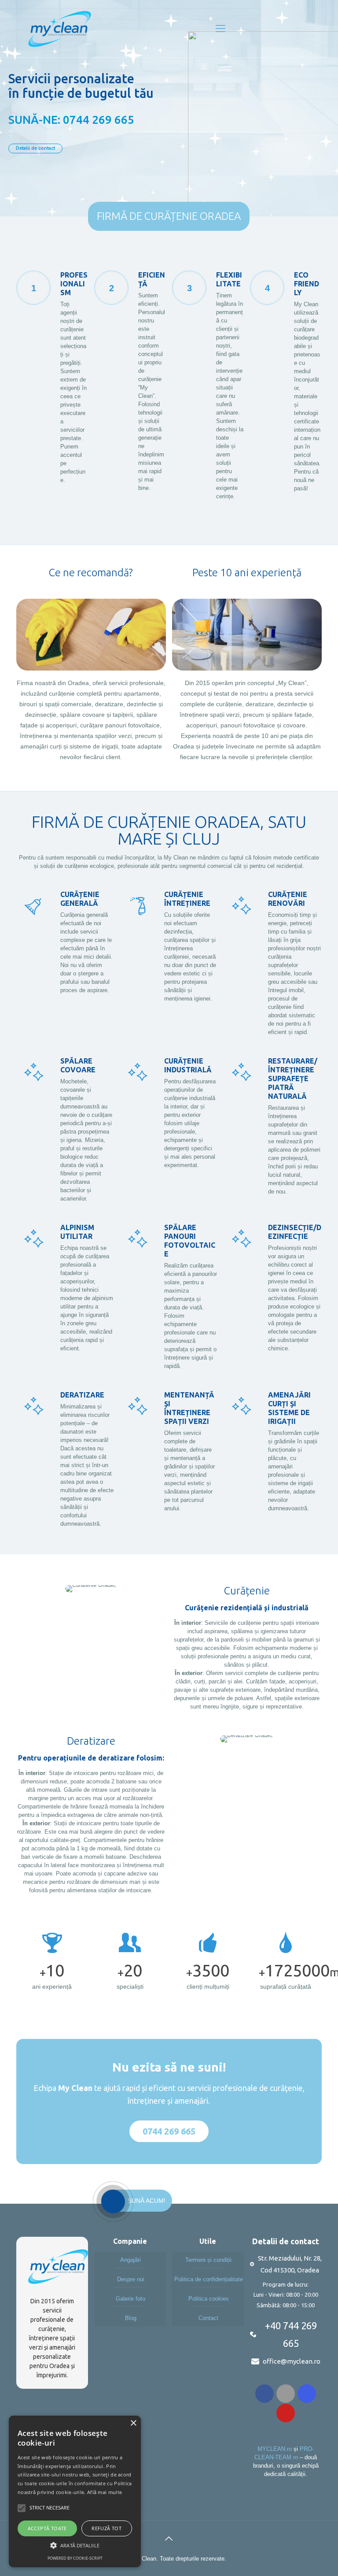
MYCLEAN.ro (275, 2449)
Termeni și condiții (208, 2260)
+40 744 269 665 (291, 2334)
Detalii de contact (35, 148)
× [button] (133, 2423)
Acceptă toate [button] (47, 2528)
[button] (75, 2545)
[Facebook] (265, 2394)
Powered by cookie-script (75, 2558)
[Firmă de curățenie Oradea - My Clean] (60, 29)
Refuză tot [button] (107, 2528)
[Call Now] (112, 2201)
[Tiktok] (286, 2394)
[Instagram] (307, 2394)
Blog (131, 2318)
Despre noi (131, 2279)
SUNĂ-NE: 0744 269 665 (71, 120)
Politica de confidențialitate (209, 2279)
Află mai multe (105, 2492)
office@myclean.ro (292, 2361)
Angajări (130, 2260)
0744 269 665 (169, 2131)
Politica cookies (209, 2299)
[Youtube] (286, 2413)
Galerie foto (130, 2299)
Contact (208, 2318)
